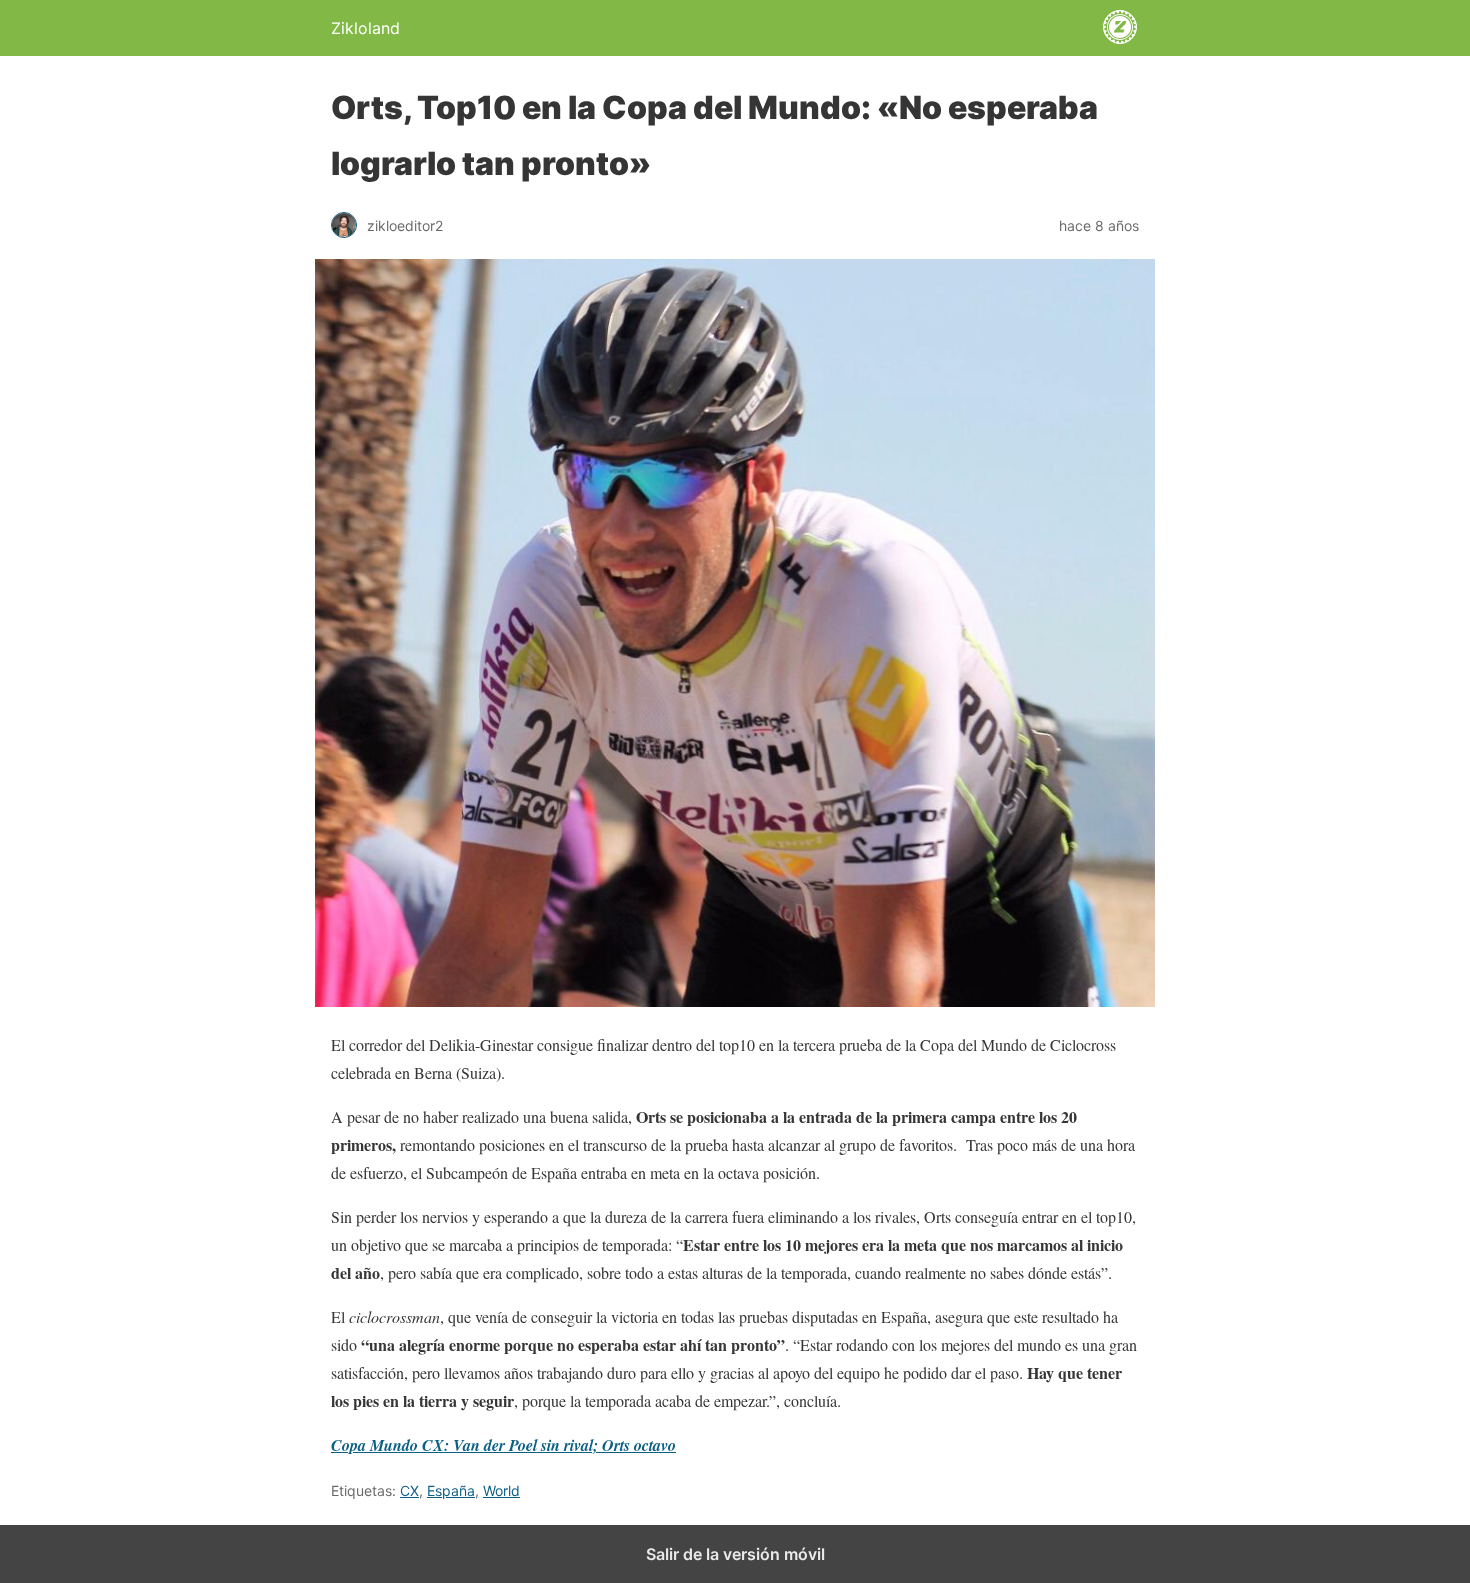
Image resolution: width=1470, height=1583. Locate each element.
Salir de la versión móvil (735, 1554)
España (451, 1490)
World (501, 1490)
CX (409, 1490)
